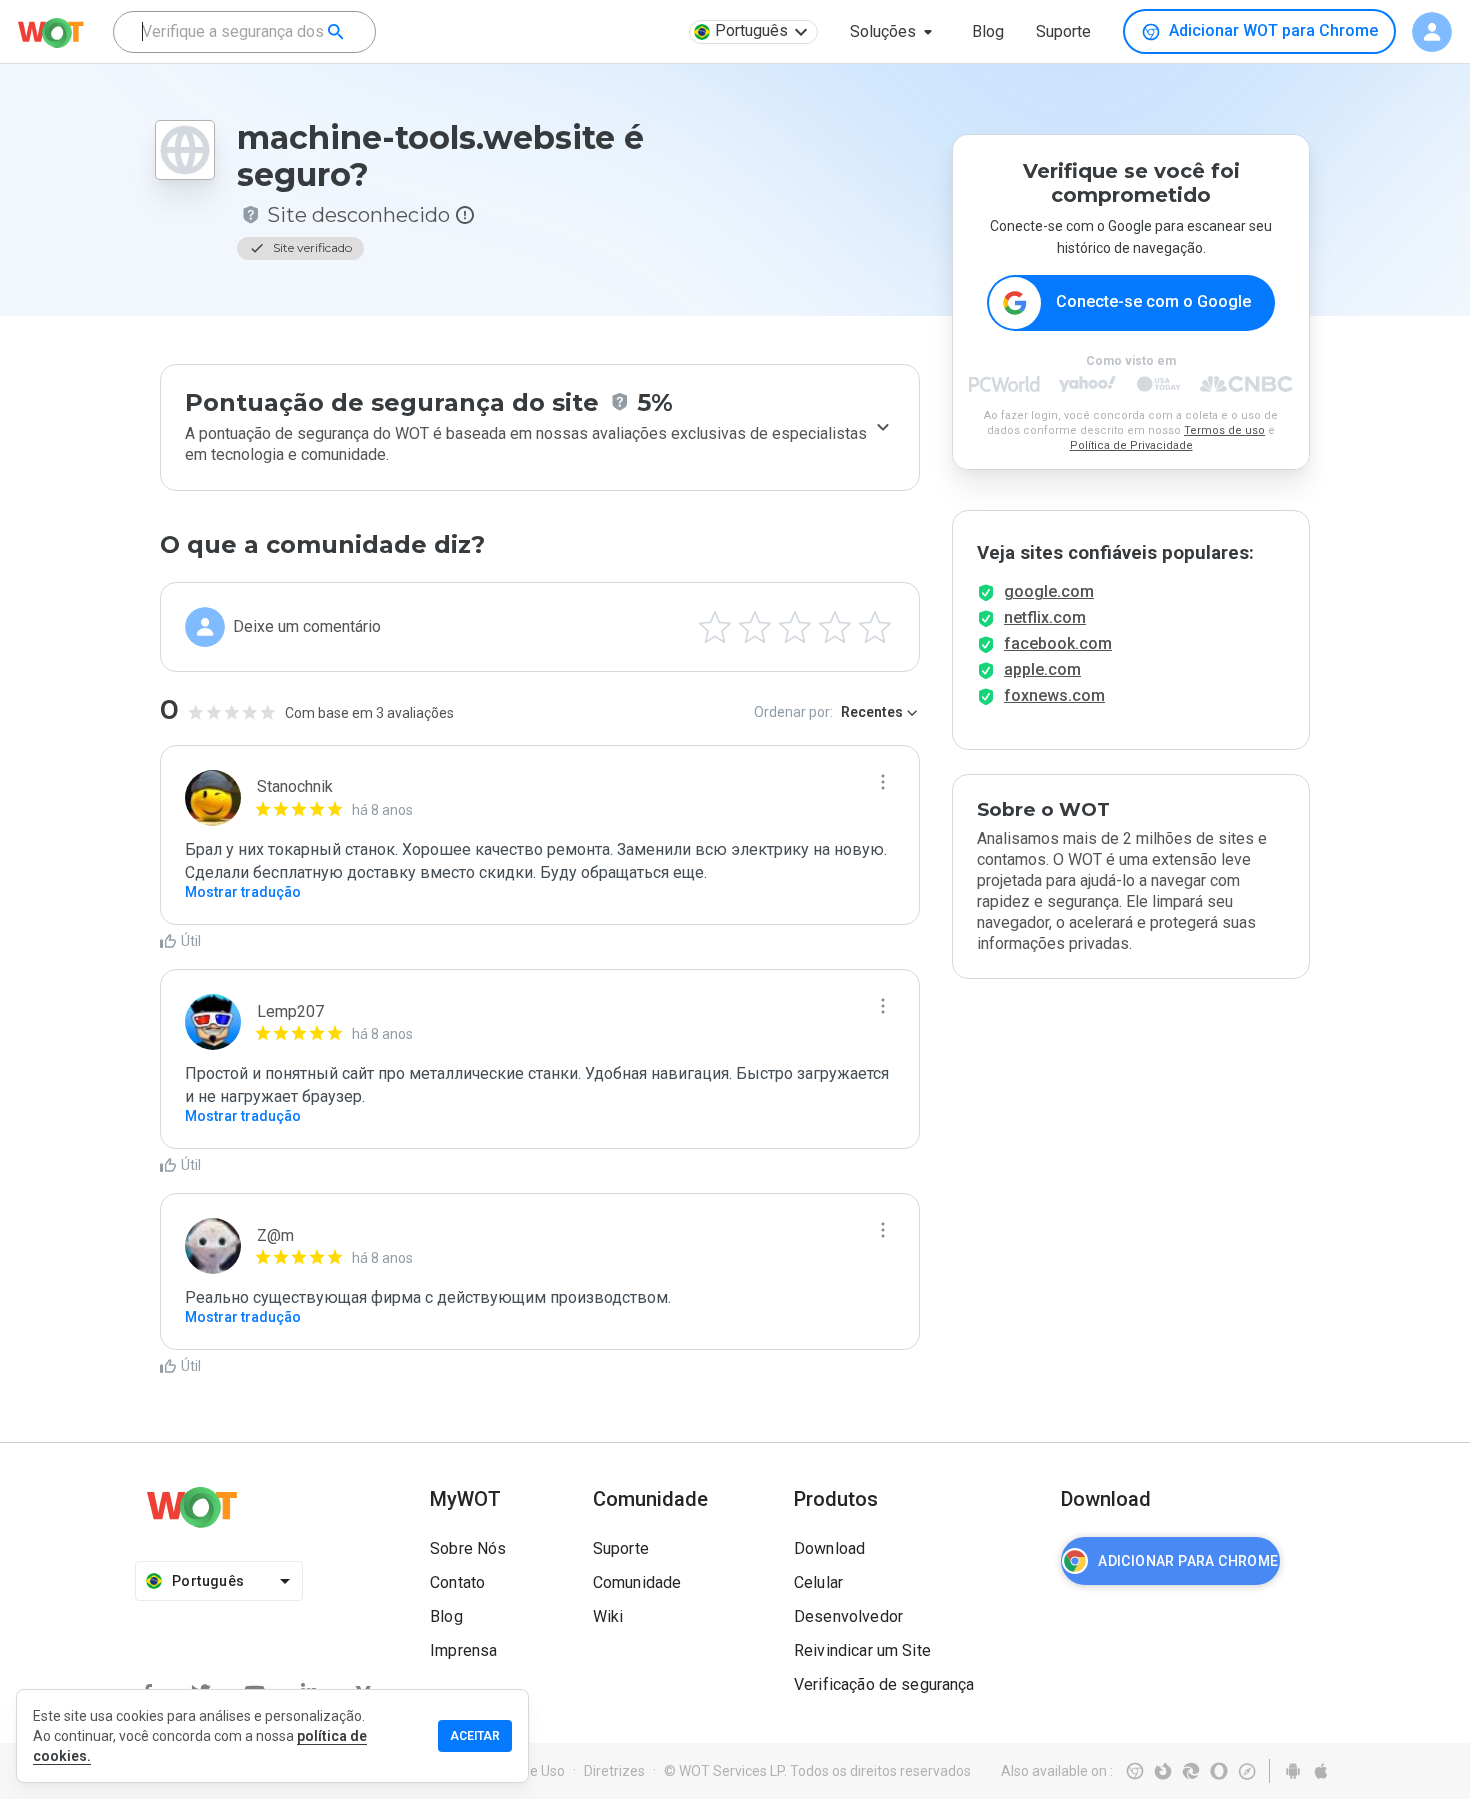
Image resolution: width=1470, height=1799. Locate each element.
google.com (1049, 591)
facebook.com (1058, 643)
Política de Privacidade (1131, 445)
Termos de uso (1224, 430)
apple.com (1042, 669)
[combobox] (244, 32)
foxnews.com (1054, 695)
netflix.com (1045, 617)
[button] (895, 32)
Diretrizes (614, 1771)
